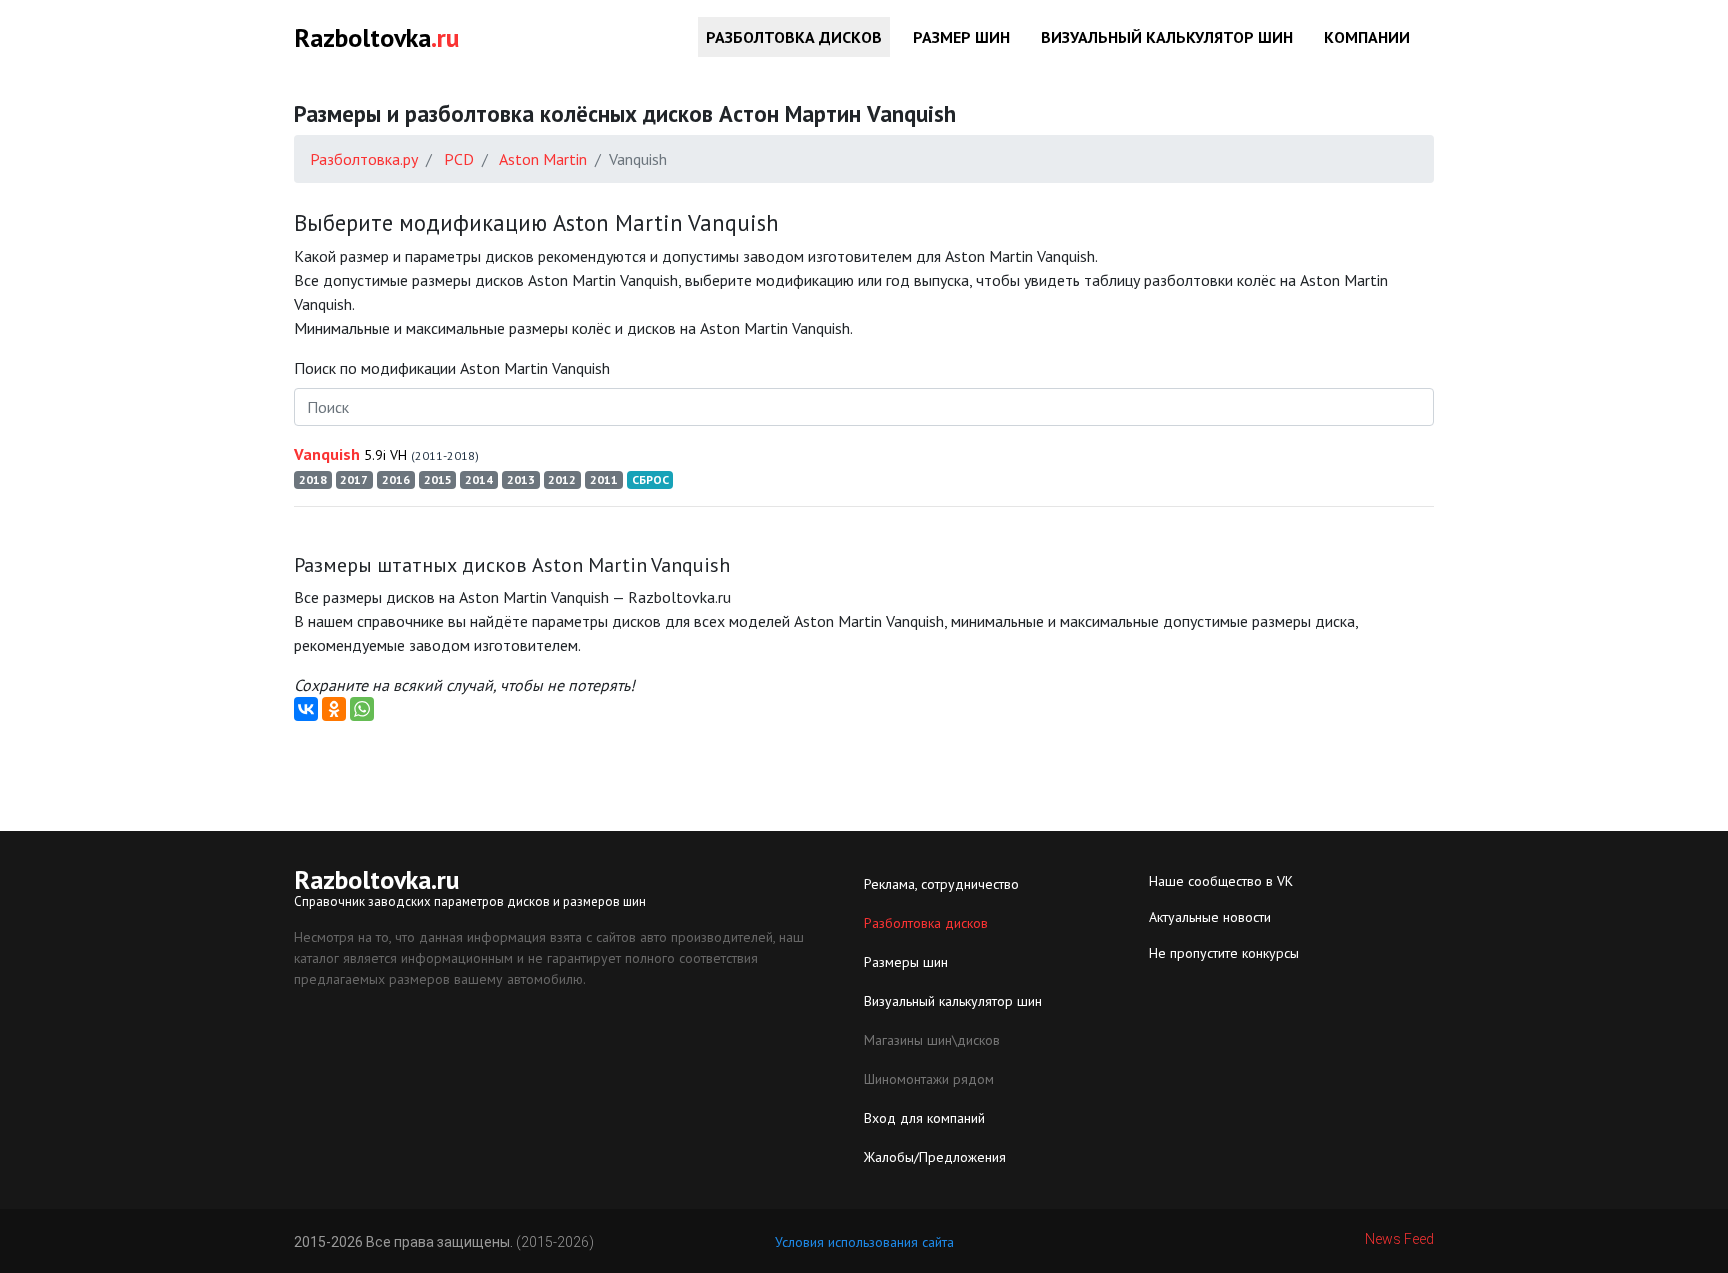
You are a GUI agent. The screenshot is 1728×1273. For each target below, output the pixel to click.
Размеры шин (906, 962)
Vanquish (386, 454)
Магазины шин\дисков (932, 1040)
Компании (1367, 37)
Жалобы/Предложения (935, 1157)
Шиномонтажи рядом (929, 1079)
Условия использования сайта (864, 1242)
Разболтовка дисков (794, 37)
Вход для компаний (924, 1118)
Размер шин (961, 37)
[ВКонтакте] (306, 709)
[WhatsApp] (362, 709)
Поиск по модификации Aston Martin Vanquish (452, 368)
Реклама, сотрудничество (941, 884)
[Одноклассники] (334, 709)
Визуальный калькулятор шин (1167, 37)
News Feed (1399, 1239)
